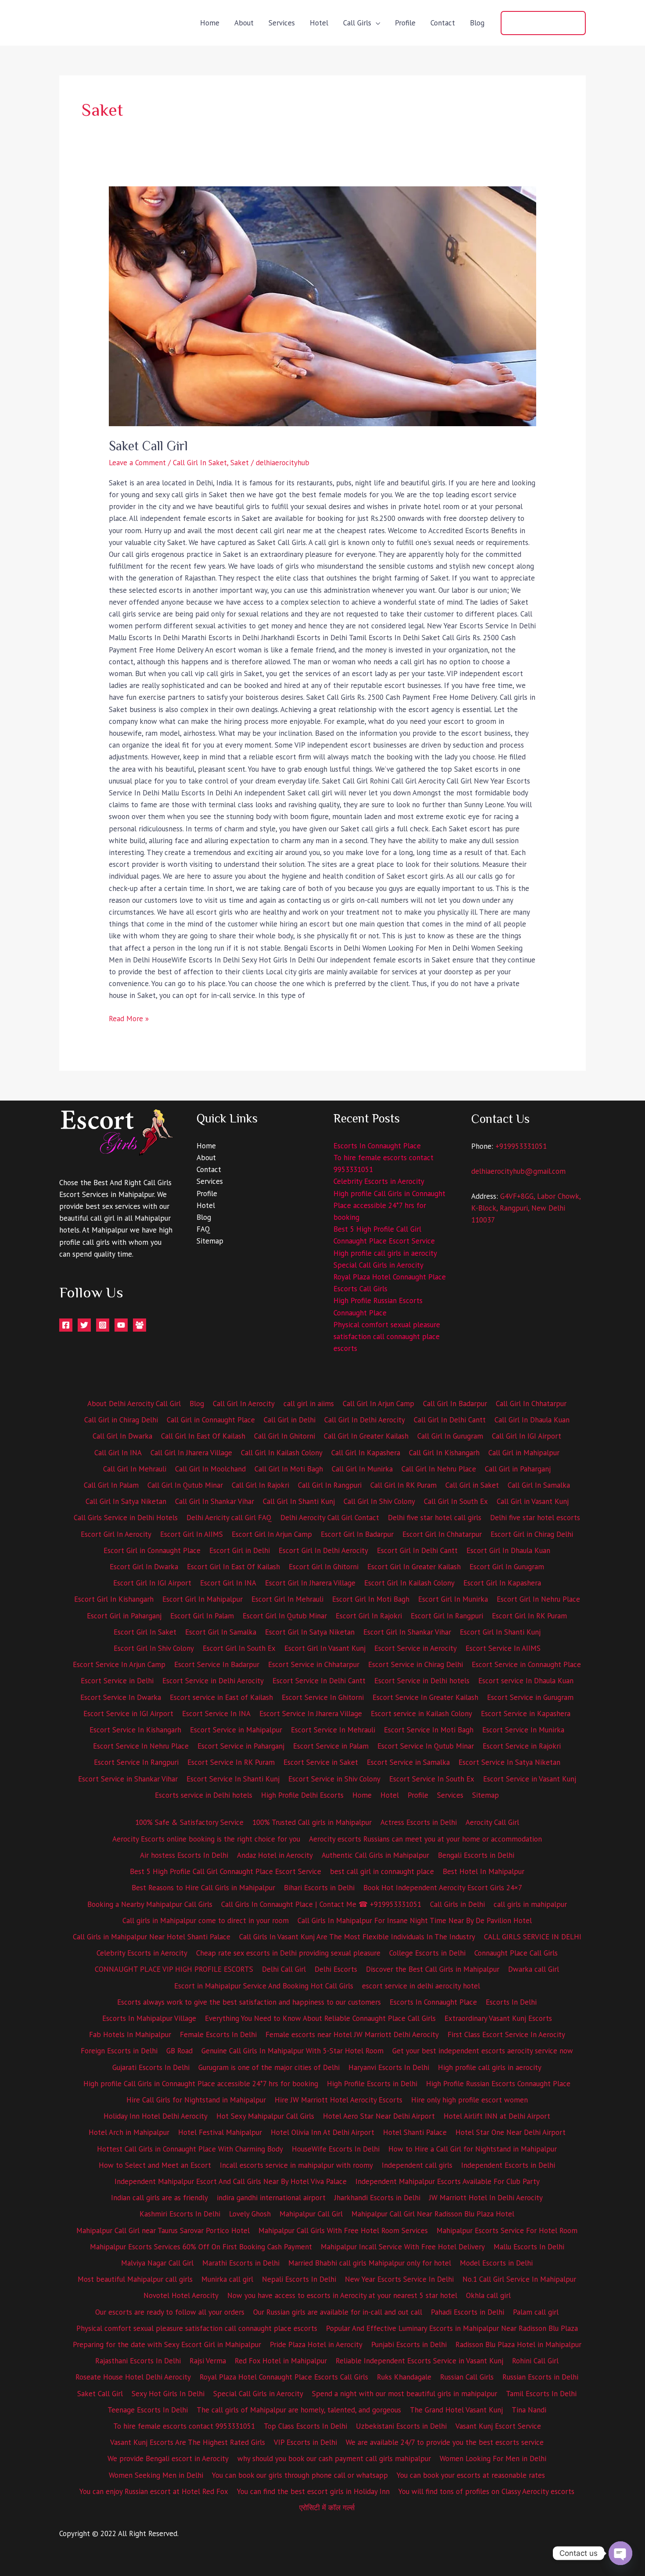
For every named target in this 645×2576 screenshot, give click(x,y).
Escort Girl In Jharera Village (310, 1583)
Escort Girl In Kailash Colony (409, 1583)
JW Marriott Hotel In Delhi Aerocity (486, 2198)
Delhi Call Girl (284, 1969)
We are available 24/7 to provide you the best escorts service (445, 2442)
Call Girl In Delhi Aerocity (365, 1420)
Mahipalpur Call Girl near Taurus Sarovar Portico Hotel (163, 2230)
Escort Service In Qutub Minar (426, 1746)
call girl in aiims (309, 1404)
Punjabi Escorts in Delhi (409, 2344)
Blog (477, 23)
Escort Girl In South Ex (239, 1648)
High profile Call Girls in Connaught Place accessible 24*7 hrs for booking (389, 1205)
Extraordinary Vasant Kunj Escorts (498, 2018)
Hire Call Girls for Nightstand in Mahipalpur (196, 2100)
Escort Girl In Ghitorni (324, 1567)
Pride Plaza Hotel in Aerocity (316, 2344)
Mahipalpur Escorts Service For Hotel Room (507, 2230)
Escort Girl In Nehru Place (538, 1599)
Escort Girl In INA (228, 1583)
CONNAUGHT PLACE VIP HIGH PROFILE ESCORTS (174, 1969)
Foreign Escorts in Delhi (119, 2051)
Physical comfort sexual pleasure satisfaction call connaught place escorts (387, 1336)
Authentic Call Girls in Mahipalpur (375, 1855)
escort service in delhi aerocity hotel (421, 1986)
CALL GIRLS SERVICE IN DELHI (533, 1937)
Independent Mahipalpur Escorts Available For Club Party (448, 2181)
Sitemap (210, 1241)
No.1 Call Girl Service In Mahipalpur (519, 2279)
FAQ (203, 1229)
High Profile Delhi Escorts (302, 1795)
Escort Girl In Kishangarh (114, 1599)
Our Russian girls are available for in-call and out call (338, 2312)
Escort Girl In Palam (202, 1616)
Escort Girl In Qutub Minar (285, 1616)
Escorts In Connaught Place (377, 1146)
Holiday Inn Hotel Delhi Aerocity (156, 2116)
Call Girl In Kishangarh (444, 1453)
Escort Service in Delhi (117, 1681)
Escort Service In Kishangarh (135, 1730)
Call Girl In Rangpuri (330, 1485)
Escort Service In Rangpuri (136, 1762)
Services (282, 23)
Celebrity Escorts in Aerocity (379, 1181)
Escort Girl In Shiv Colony (154, 1648)
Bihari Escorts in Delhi (319, 1888)
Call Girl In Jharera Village (191, 1453)
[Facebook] (66, 1325)
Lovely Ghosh (250, 2214)
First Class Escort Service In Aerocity (506, 2034)
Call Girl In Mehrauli (135, 1469)
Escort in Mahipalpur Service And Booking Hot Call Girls (264, 1986)
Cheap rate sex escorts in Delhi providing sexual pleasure (288, 1953)
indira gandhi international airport (271, 2198)
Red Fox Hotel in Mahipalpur (281, 2361)
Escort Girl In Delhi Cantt (417, 1550)
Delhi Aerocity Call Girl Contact (330, 1518)
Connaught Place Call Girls (516, 1953)
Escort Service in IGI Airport (128, 1714)
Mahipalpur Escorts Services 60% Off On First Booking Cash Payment (201, 2247)
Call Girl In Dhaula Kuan (532, 1420)
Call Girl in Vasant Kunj (533, 1501)
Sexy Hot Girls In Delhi (168, 2394)
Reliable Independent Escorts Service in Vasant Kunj (419, 2361)
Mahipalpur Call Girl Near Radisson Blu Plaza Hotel (433, 2214)
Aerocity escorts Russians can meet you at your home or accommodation (425, 1839)
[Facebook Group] (140, 1325)
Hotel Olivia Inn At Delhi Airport (322, 2132)
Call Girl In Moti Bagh (289, 1469)
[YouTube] (121, 1325)
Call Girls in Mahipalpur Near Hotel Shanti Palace (152, 1937)
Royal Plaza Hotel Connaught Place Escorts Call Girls (284, 2377)
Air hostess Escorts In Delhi (184, 1855)
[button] (543, 23)
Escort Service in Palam (331, 1746)
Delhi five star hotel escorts (535, 1518)
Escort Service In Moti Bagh (429, 1730)
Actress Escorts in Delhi (419, 1822)
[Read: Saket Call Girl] (322, 306)
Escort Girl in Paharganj (124, 1616)
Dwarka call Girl (534, 1969)
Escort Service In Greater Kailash (425, 1697)
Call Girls (357, 23)
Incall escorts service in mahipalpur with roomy (296, 2165)
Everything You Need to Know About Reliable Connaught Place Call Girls (320, 2018)
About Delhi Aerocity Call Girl (134, 1404)
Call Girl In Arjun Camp (378, 1404)
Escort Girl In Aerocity (116, 1534)
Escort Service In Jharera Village (311, 1714)
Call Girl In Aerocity (244, 1404)
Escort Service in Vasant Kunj (530, 1779)
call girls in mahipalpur (530, 1904)
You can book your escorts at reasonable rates (471, 2475)
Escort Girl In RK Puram (529, 1616)
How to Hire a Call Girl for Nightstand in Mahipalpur (473, 2149)
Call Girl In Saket (200, 463)
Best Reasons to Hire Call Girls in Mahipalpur (203, 1888)
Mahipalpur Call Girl (311, 2214)
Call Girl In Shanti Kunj (299, 1501)
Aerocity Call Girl (492, 1822)
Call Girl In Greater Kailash (366, 1436)
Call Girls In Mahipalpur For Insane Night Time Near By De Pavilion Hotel (415, 1920)
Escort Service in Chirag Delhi (416, 1664)
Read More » (129, 1018)
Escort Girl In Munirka (453, 1599)
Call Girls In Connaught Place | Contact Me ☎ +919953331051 (321, 1904)
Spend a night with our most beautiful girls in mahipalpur (405, 2394)
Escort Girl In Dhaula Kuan (508, 1550)
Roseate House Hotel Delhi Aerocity (133, 2377)
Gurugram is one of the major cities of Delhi (269, 2067)
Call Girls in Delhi (457, 1904)
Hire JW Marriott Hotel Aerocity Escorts (339, 2100)
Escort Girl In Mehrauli (287, 1599)
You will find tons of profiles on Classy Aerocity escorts (486, 2491)
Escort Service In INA (216, 1714)
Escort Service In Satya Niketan (509, 1762)
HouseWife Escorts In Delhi (336, 2149)
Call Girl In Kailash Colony (282, 1453)
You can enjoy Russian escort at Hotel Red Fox (154, 2491)
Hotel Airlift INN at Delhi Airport (497, 2116)
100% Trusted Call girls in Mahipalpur (312, 1822)
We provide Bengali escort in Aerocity (168, 2458)
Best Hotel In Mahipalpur (484, 1871)
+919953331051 (521, 1146)
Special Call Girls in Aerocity (378, 1265)
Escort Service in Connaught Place (526, 1664)
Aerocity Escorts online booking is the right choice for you (206, 1839)
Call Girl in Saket (472, 1485)
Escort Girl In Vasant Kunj (325, 1648)
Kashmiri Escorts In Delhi (180, 2214)
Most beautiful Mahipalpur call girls (135, 2279)
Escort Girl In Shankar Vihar (407, 1632)
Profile (405, 23)
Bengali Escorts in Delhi (476, 1855)
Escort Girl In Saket (145, 1632)
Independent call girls (417, 2165)
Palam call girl (536, 2312)
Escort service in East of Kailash (221, 1697)
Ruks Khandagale (404, 2377)
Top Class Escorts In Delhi (305, 2426)
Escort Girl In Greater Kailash (414, 1567)
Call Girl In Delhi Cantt (450, 1420)
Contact (443, 23)
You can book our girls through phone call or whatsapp (300, 2475)
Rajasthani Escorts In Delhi (138, 2361)
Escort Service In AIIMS (503, 1648)
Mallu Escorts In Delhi (529, 2247)
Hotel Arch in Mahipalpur (129, 2132)
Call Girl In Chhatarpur (531, 1404)
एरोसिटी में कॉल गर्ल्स (327, 2508)
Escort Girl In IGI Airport (152, 1583)
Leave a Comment (137, 463)
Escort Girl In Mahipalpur (202, 1599)
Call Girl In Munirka (362, 1469)
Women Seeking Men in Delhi (156, 2475)
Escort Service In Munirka (523, 1730)
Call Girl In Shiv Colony (379, 1501)
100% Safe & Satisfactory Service (189, 1822)
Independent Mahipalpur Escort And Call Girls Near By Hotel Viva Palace (231, 2181)
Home (210, 23)
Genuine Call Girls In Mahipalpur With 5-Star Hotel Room (292, 2051)
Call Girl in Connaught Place (211, 1420)
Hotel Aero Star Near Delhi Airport (379, 2116)
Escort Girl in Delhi (240, 1550)
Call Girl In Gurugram (450, 1436)
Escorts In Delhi (511, 2002)
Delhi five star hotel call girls (435, 1518)
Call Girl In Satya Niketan (126, 1501)
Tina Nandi (529, 2410)
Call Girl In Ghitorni (285, 1436)
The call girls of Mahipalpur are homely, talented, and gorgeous (299, 2410)
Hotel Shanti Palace (415, 2132)
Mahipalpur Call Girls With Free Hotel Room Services (343, 2230)
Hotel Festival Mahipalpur (220, 2132)
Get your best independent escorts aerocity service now (483, 2051)
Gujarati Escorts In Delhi (151, 2067)
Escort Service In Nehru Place (141, 1746)
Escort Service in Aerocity (416, 1648)
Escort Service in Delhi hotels (422, 1681)
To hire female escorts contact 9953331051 (184, 2426)
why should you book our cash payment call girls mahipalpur (334, 2458)
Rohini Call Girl (535, 2361)
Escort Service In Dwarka (121, 1697)
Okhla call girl (488, 2295)
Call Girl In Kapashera (366, 1453)
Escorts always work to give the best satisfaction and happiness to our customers (249, 2002)
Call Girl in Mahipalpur (524, 1453)
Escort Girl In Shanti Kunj (500, 1632)
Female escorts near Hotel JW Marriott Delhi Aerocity (352, 2034)
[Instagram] (103, 1325)
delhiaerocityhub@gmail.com (518, 1171)
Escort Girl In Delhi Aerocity (323, 1550)
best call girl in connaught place (382, 1871)
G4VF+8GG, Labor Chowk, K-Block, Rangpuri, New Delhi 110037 (526, 1208)
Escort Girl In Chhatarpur (442, 1534)
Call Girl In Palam (111, 1485)
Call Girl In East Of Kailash (203, 1436)
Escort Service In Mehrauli (333, 1730)
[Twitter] (84, 1325)
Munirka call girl (227, 2279)
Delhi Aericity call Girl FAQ (229, 1518)
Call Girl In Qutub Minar (185, 1485)
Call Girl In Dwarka (122, 1436)
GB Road (179, 2051)
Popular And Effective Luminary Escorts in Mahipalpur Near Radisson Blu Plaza (452, 2328)
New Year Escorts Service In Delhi (399, 2279)
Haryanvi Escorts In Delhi (389, 2067)
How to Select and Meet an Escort (155, 2165)
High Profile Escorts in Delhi (372, 2084)
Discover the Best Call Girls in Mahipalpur (433, 1969)
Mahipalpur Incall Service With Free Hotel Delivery (403, 2247)
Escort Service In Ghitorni (323, 1697)
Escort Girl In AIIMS (192, 1534)
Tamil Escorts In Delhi (541, 2394)
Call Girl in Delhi (290, 1420)
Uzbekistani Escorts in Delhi (401, 2426)
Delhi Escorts (336, 1969)
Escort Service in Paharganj (241, 1746)
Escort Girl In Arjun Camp (272, 1534)
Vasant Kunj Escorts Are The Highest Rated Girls (188, 2442)
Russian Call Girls (467, 2377)
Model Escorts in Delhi (496, 2263)
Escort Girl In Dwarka (144, 1567)
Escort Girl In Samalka (221, 1632)
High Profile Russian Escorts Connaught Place (498, 2084)
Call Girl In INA (118, 1453)
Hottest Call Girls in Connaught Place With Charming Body (190, 2149)
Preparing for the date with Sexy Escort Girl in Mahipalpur (167, 2344)
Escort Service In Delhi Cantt (319, 1681)
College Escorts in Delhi (427, 1953)
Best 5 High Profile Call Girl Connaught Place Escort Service (226, 1871)
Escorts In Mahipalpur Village (149, 2018)
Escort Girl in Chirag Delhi (532, 1534)
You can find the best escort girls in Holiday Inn (313, 2491)
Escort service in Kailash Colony (421, 1714)
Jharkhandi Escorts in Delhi (377, 2198)
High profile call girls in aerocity (385, 1253)
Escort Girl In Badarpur (357, 1534)
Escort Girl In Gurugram (507, 1567)
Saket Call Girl (148, 446)
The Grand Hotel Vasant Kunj (456, 2410)
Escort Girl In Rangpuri (447, 1616)
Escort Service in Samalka (408, 1762)
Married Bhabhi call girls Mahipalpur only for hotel (370, 2263)
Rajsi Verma (208, 2361)
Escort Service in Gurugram (530, 1697)
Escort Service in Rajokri (522, 1746)
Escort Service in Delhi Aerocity (213, 1681)
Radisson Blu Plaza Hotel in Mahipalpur (518, 2344)
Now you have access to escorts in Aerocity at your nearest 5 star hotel (342, 2295)
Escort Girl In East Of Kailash (233, 1567)
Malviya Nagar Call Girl (157, 2263)
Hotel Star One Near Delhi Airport (511, 2132)
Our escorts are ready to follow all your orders (170, 2312)
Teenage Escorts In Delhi (148, 2410)
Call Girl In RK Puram (403, 1485)
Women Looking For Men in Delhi (493, 2458)
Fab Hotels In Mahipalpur (130, 2034)
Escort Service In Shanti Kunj (233, 1779)
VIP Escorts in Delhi (305, 2442)
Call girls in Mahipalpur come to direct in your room (206, 1920)
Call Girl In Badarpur (455, 1404)
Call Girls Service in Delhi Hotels (126, 1518)
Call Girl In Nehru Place (439, 1469)
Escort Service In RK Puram (231, 1762)
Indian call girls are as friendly (159, 2198)
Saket (240, 463)
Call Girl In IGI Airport (527, 1436)
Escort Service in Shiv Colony (334, 1779)
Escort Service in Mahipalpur (236, 1730)
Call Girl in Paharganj (518, 1469)
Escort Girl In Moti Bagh (371, 1599)
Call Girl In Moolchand (210, 1469)
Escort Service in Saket (321, 1762)
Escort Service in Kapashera (526, 1714)
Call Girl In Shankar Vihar (215, 1501)
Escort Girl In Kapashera (502, 1583)
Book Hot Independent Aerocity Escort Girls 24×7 (443, 1888)
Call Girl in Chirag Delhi (121, 1420)
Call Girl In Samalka (539, 1485)
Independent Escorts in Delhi (508, 2165)
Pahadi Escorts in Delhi (468, 2312)
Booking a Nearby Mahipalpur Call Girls (150, 1904)
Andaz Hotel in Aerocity (275, 1855)
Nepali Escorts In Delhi (299, 2279)
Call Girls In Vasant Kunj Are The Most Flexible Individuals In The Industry (357, 1937)
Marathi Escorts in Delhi (241, 2263)
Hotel (319, 23)
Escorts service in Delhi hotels (204, 1795)
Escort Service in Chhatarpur (314, 1664)
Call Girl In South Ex (456, 1501)
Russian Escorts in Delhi (540, 2377)
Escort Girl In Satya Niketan (310, 1632)
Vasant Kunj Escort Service (498, 2426)
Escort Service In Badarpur (217, 1664)
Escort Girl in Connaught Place (152, 1550)
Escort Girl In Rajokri (369, 1616)
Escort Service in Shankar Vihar (128, 1779)
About (244, 23)
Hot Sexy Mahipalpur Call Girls (265, 2116)
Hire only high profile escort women (469, 2100)
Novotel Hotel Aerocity (181, 2295)
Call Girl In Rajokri (260, 1485)
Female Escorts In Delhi (218, 2034)
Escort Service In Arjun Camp (119, 1664)
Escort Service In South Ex (432, 1779)
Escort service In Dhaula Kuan (526, 1681)
